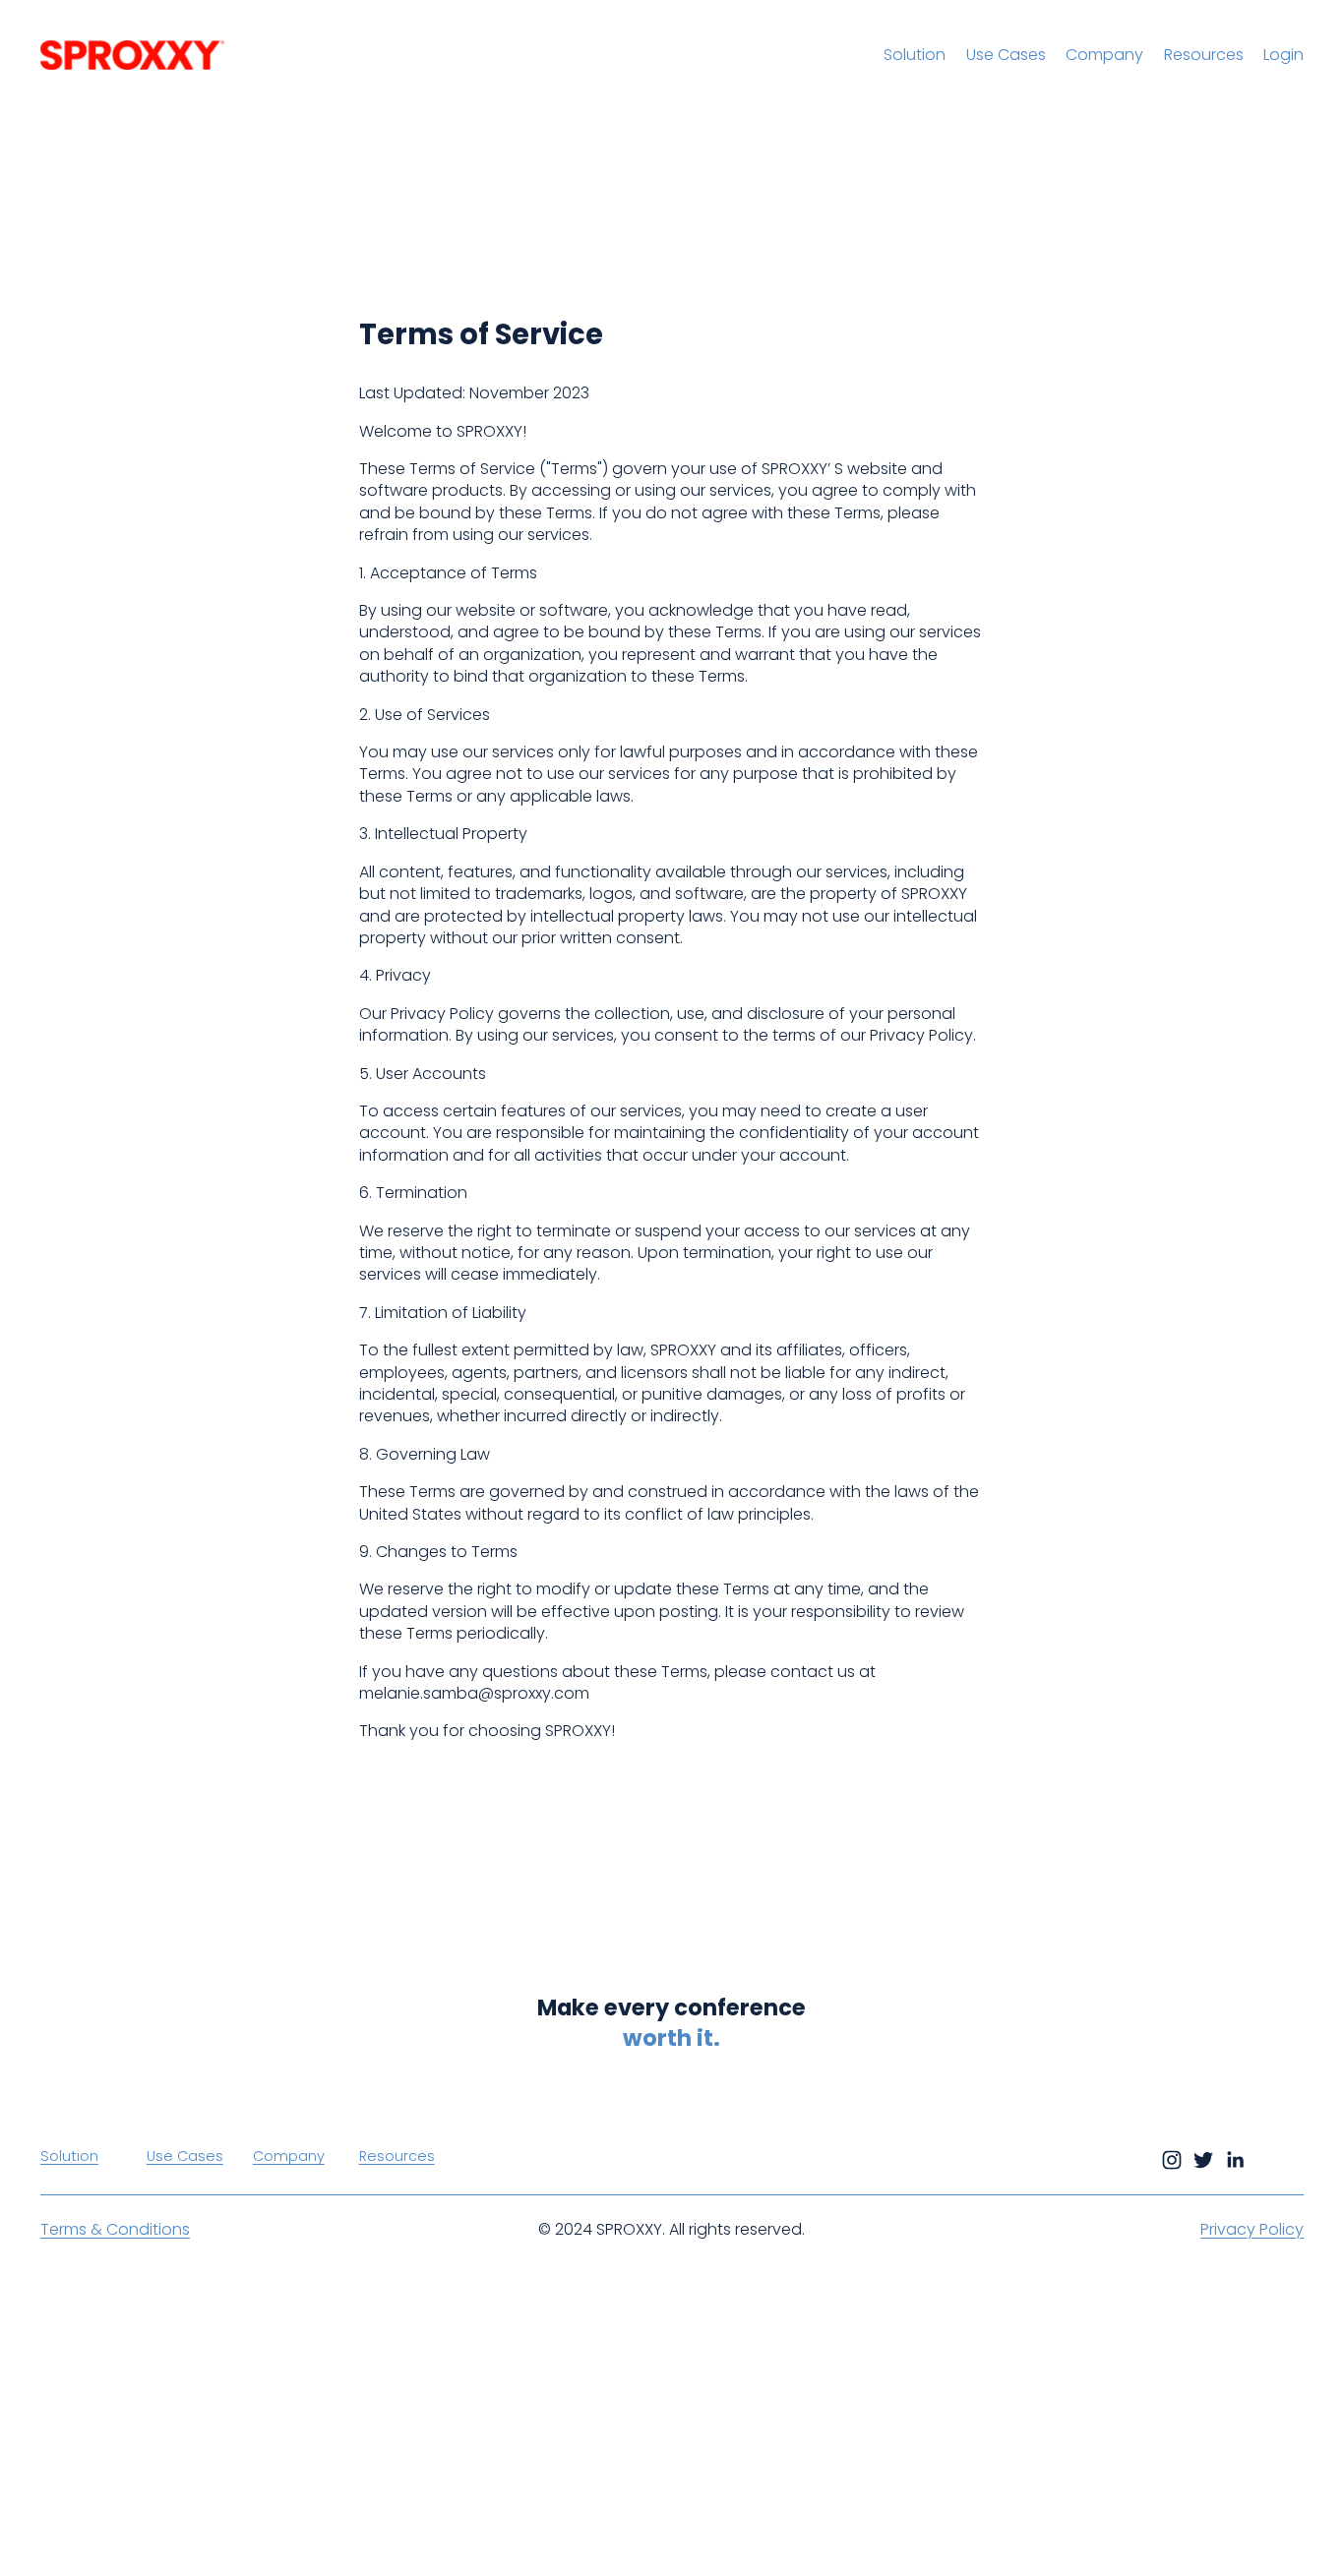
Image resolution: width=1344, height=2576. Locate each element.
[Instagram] (1172, 2160)
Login (1283, 55)
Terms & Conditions (115, 2230)
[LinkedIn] (1235, 2160)
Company (1104, 55)
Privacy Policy (1252, 2230)
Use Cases (1006, 55)
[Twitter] (1203, 2160)
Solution (915, 55)
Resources (1204, 55)
